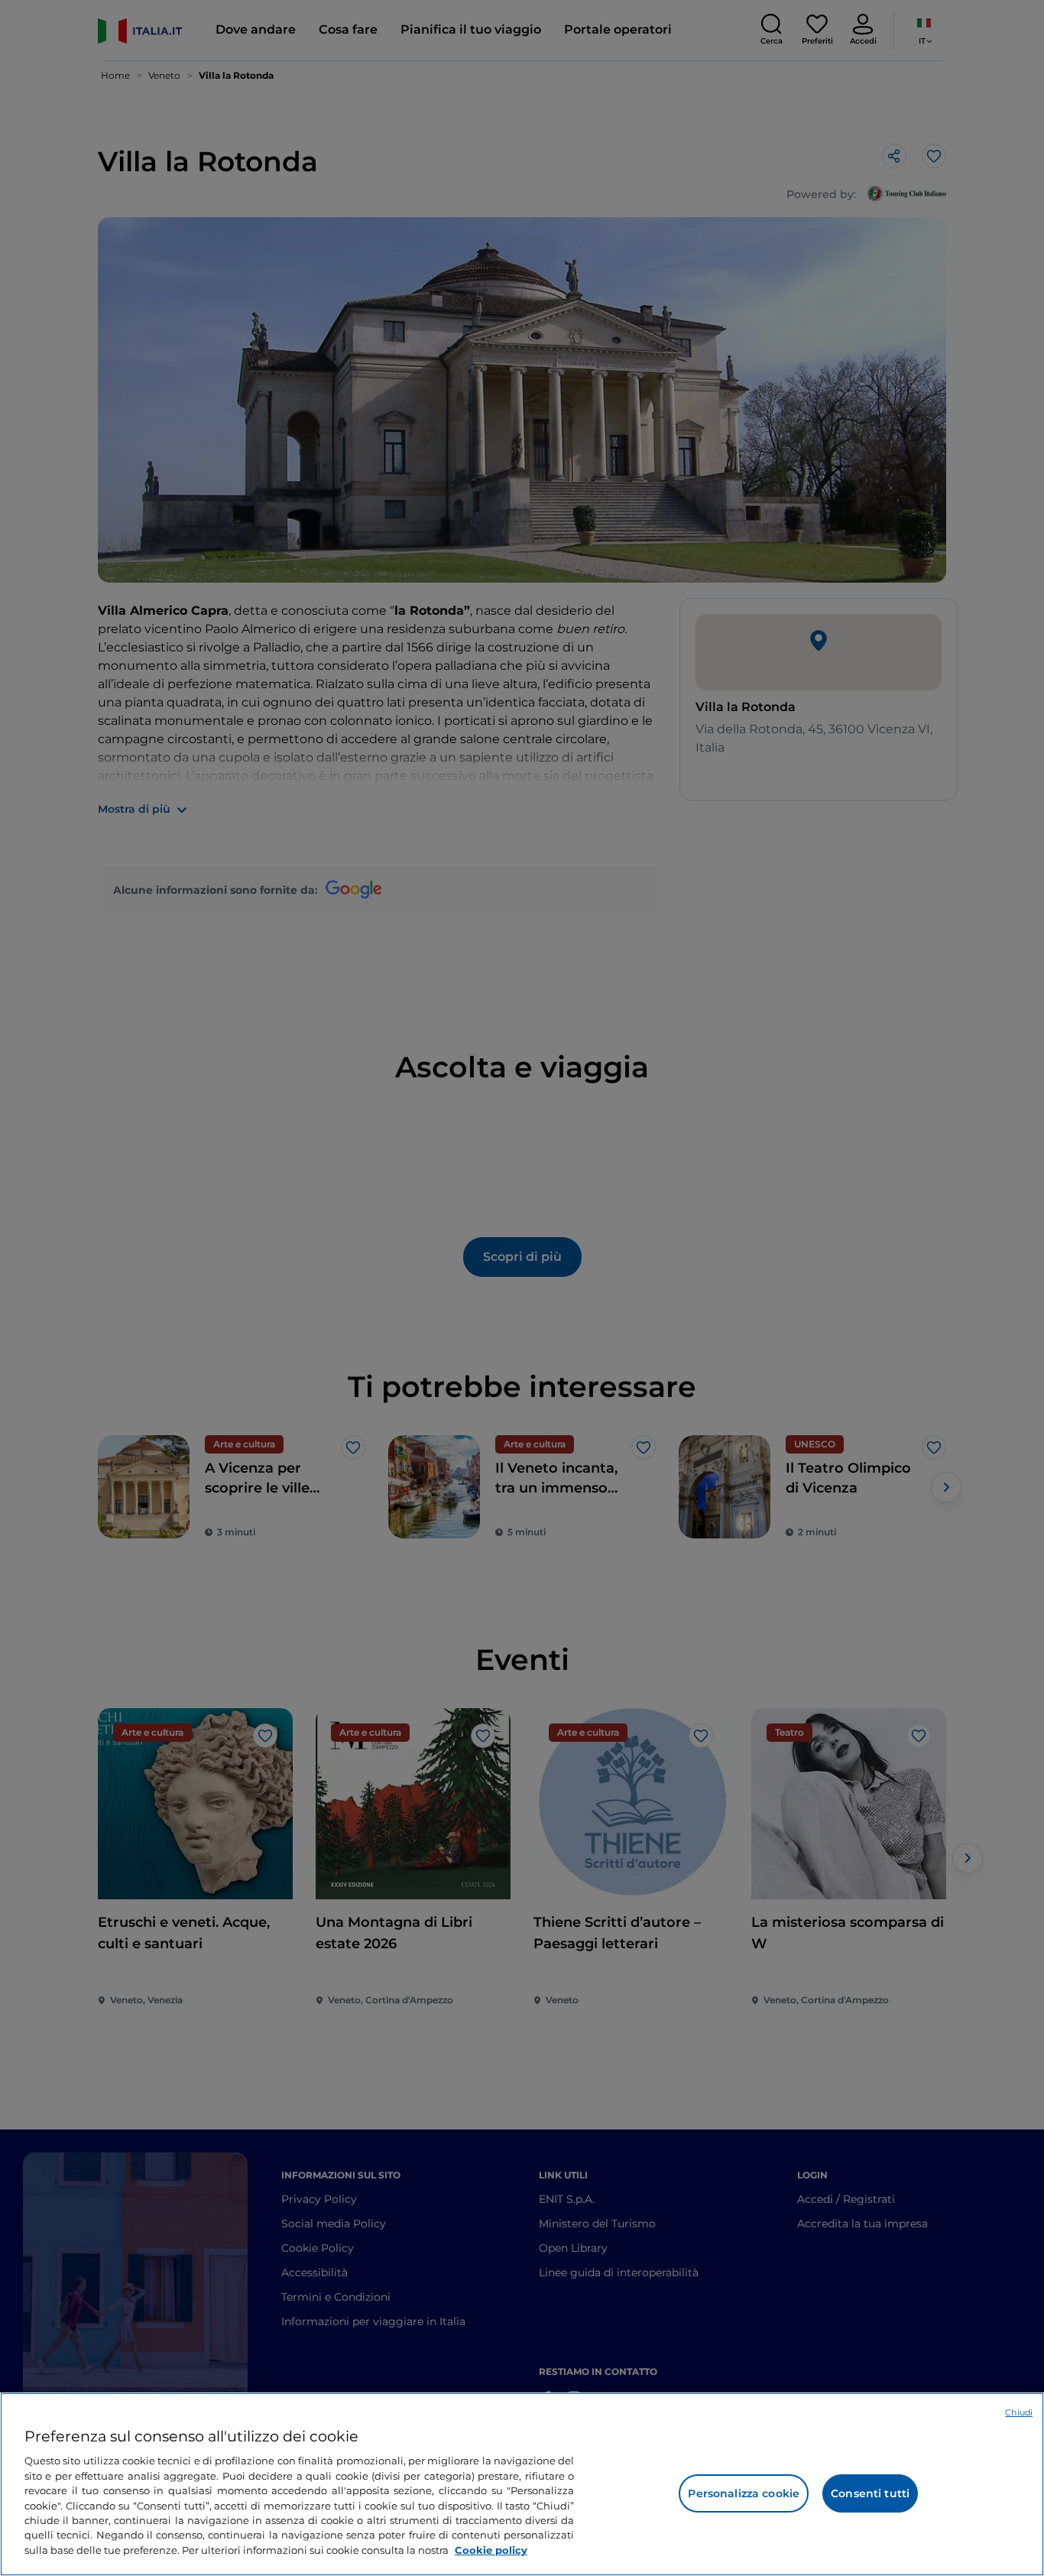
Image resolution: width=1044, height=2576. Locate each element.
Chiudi (1019, 2412)
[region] (522, 2484)
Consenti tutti (870, 2493)
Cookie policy (491, 2550)
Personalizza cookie (744, 2493)
